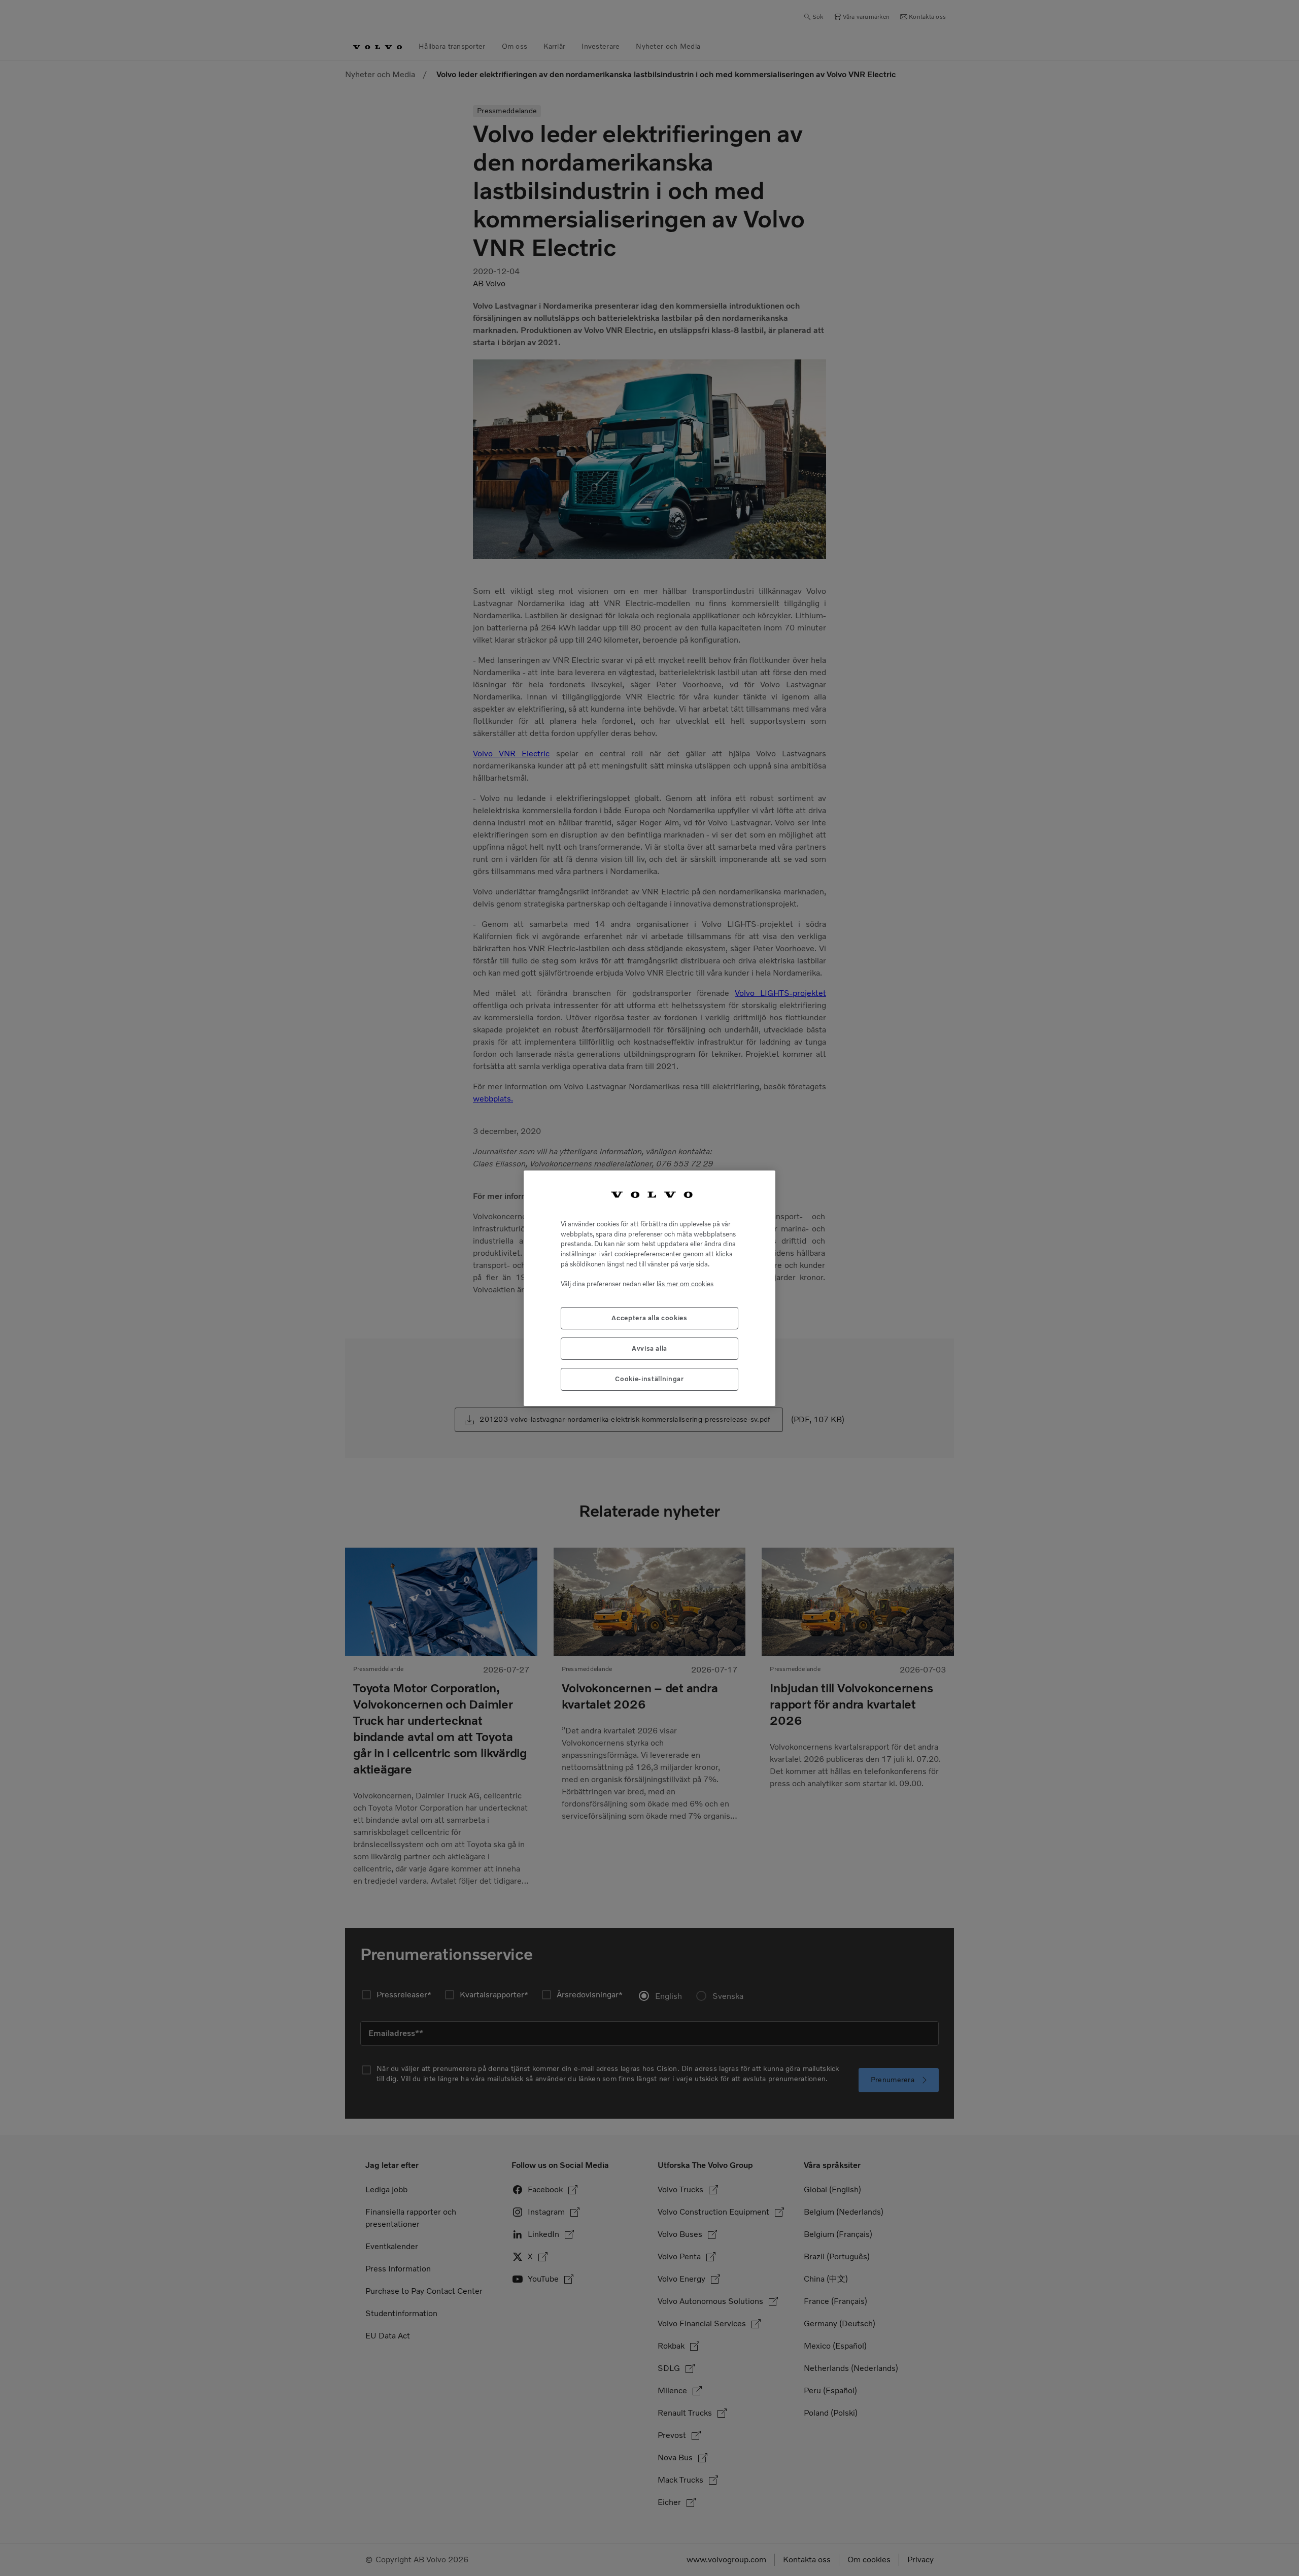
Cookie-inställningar (649, 1379)
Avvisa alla (649, 1348)
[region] (649, 1288)
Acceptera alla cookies (649, 1317)
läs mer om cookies (685, 1283)
